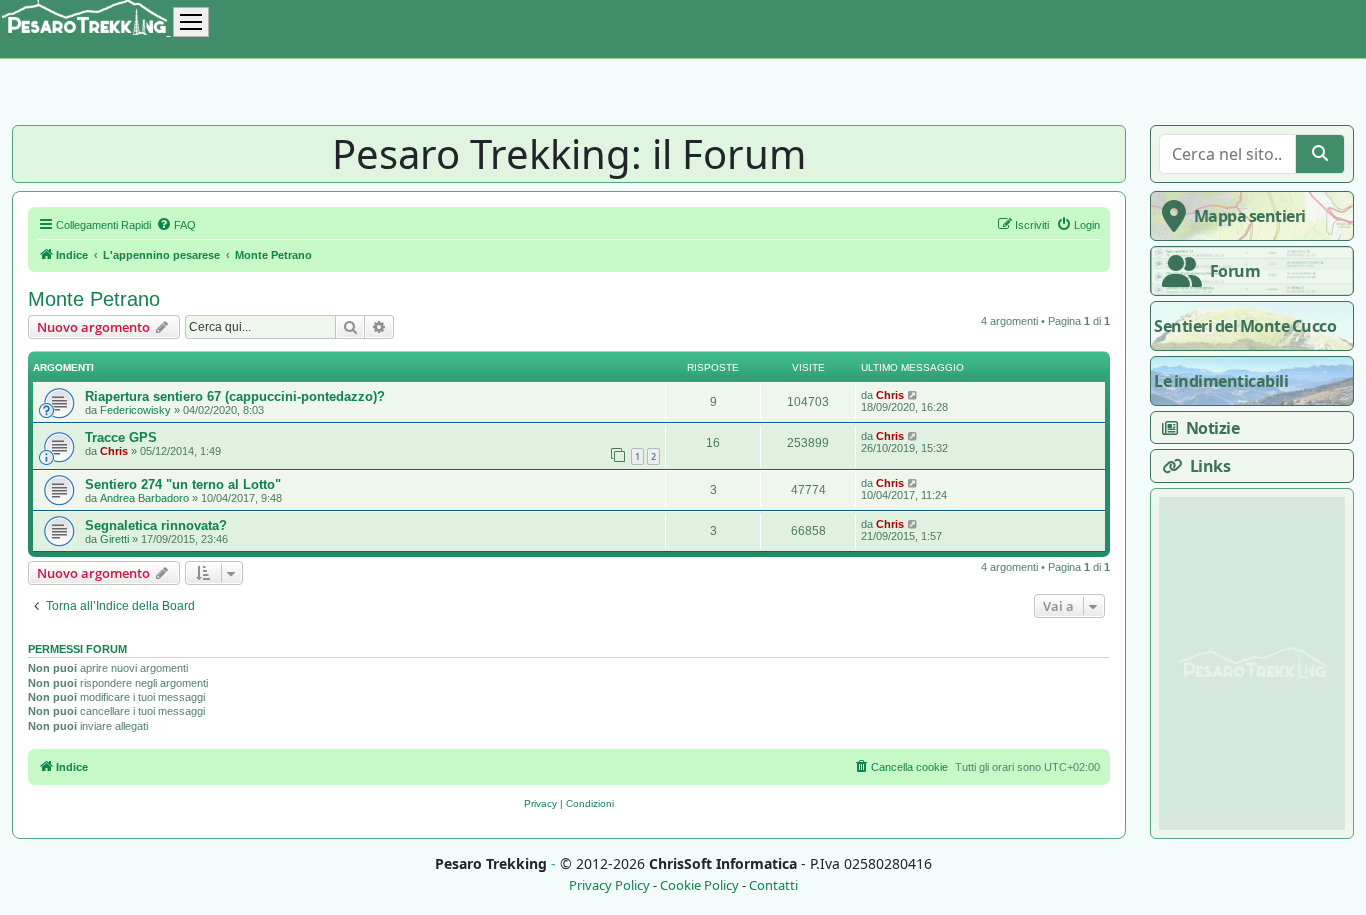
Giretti (114, 539)
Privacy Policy (609, 885)
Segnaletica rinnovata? (156, 525)
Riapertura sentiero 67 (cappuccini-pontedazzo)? (235, 396)
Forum (1235, 271)
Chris (890, 395)
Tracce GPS (121, 437)
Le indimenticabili (1221, 381)
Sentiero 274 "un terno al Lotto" (183, 484)
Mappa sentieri (1250, 216)
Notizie (1212, 428)
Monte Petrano (94, 299)
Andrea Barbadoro (144, 498)
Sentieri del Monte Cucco (1245, 326)
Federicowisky (135, 410)
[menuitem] (176, 225)
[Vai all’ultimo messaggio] (913, 395)
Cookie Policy (699, 885)
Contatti (773, 885)
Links (1210, 466)
